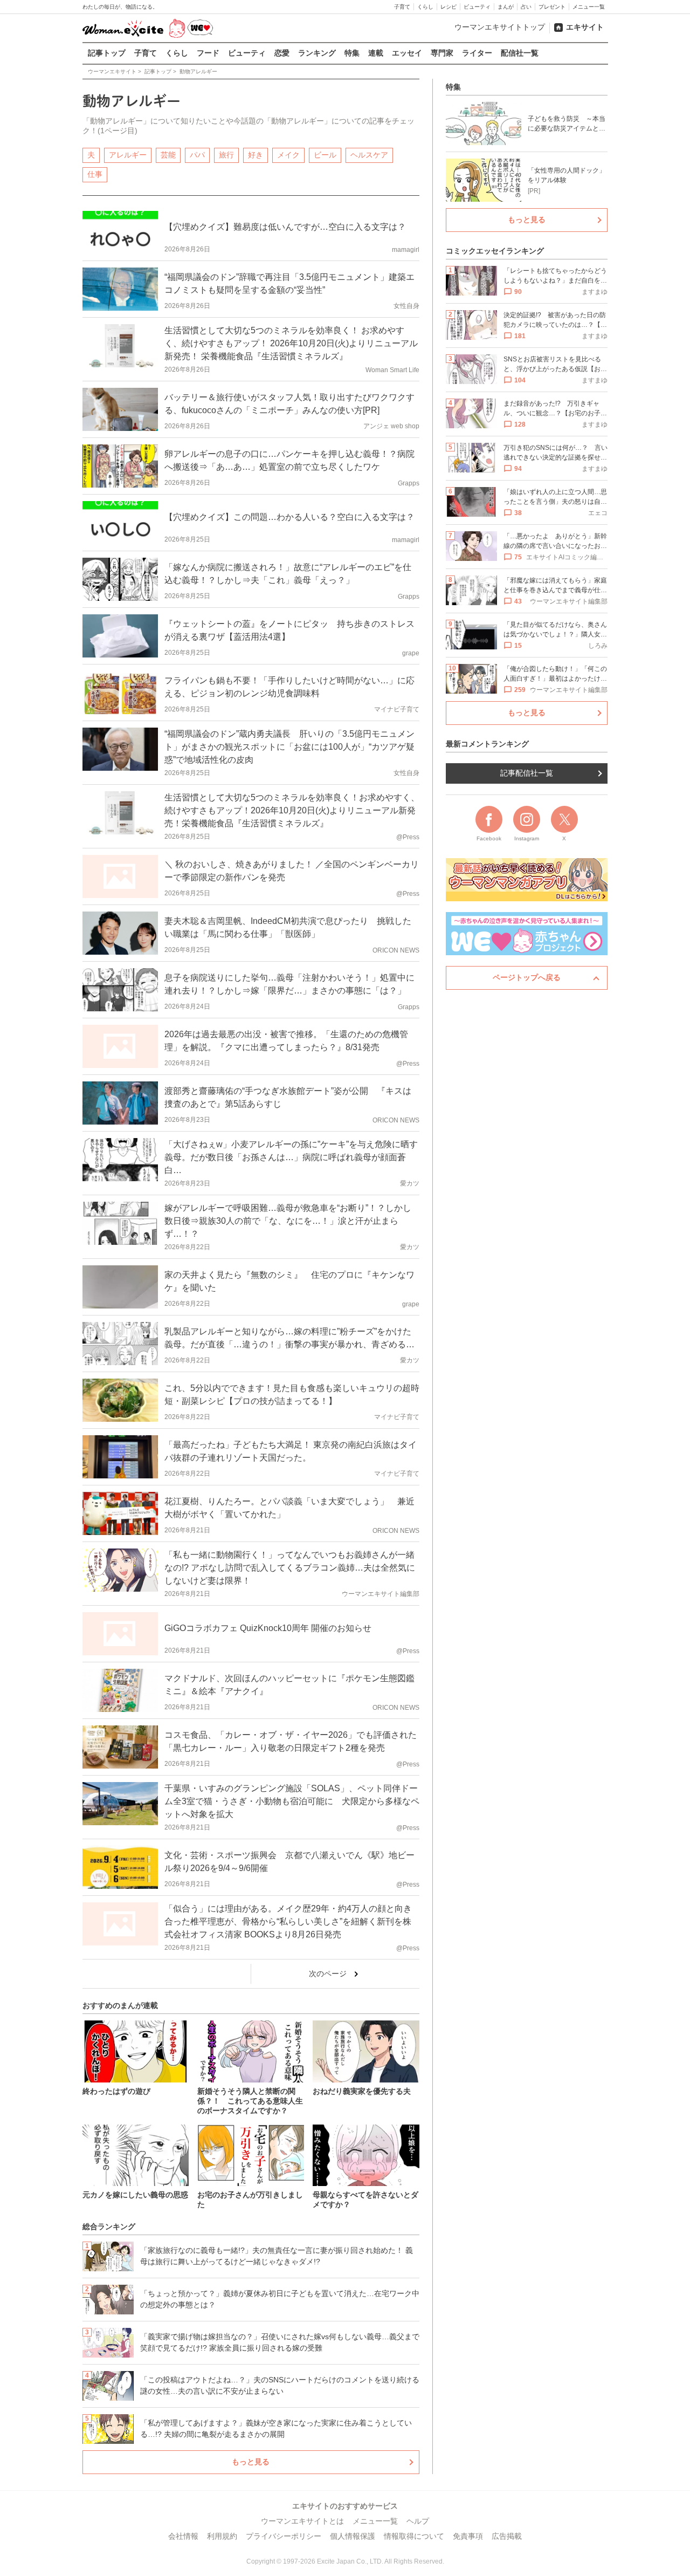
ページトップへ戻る (527, 977)
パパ (197, 155)
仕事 (95, 174)
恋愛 (282, 53)
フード (208, 53)
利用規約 (222, 2536)
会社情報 (183, 2536)
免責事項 (468, 2536)
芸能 (168, 155)
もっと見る (251, 2462)
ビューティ (477, 7)
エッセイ (407, 53)
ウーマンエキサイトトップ (500, 27)
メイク (288, 155)
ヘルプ (418, 2521)
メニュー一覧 (589, 7)
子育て (402, 7)
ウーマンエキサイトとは (302, 2521)
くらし (425, 7)
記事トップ (107, 53)
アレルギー (128, 155)
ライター (477, 53)
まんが (506, 7)
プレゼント (552, 7)
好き (256, 155)
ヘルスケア (369, 155)
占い (526, 7)
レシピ (448, 7)
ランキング (317, 53)
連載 (376, 53)
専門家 (442, 53)
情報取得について (414, 2536)
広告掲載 (507, 2536)
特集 (352, 53)
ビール (325, 155)
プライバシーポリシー (284, 2536)
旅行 (226, 155)
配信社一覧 (520, 53)
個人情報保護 (353, 2536)
